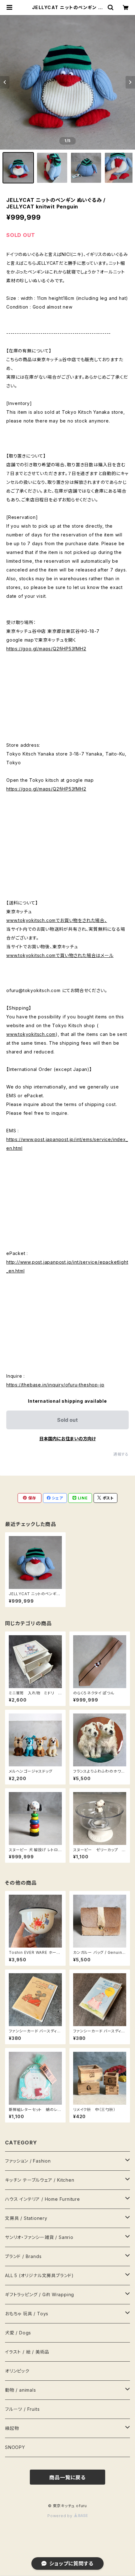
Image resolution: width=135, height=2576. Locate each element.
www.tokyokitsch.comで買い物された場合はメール (60, 955)
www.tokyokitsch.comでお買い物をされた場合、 (57, 920)
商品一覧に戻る (67, 2477)
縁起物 (12, 2428)
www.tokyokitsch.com (31, 1034)
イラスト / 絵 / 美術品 (27, 2352)
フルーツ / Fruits (22, 2409)
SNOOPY (15, 2447)
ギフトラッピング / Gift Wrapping (40, 2294)
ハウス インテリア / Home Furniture (43, 2199)
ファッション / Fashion (28, 2161)
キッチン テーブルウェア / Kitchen (40, 2180)
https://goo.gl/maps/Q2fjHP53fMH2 (46, 649)
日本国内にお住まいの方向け (67, 1439)
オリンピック (17, 2371)
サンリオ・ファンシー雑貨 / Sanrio (39, 2237)
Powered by (61, 2516)
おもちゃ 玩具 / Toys (27, 2314)
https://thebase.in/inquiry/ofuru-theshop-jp (55, 1385)
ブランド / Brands (23, 2256)
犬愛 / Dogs (18, 2333)
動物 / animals (21, 2390)
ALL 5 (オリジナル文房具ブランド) (39, 2275)
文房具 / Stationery (26, 2218)
